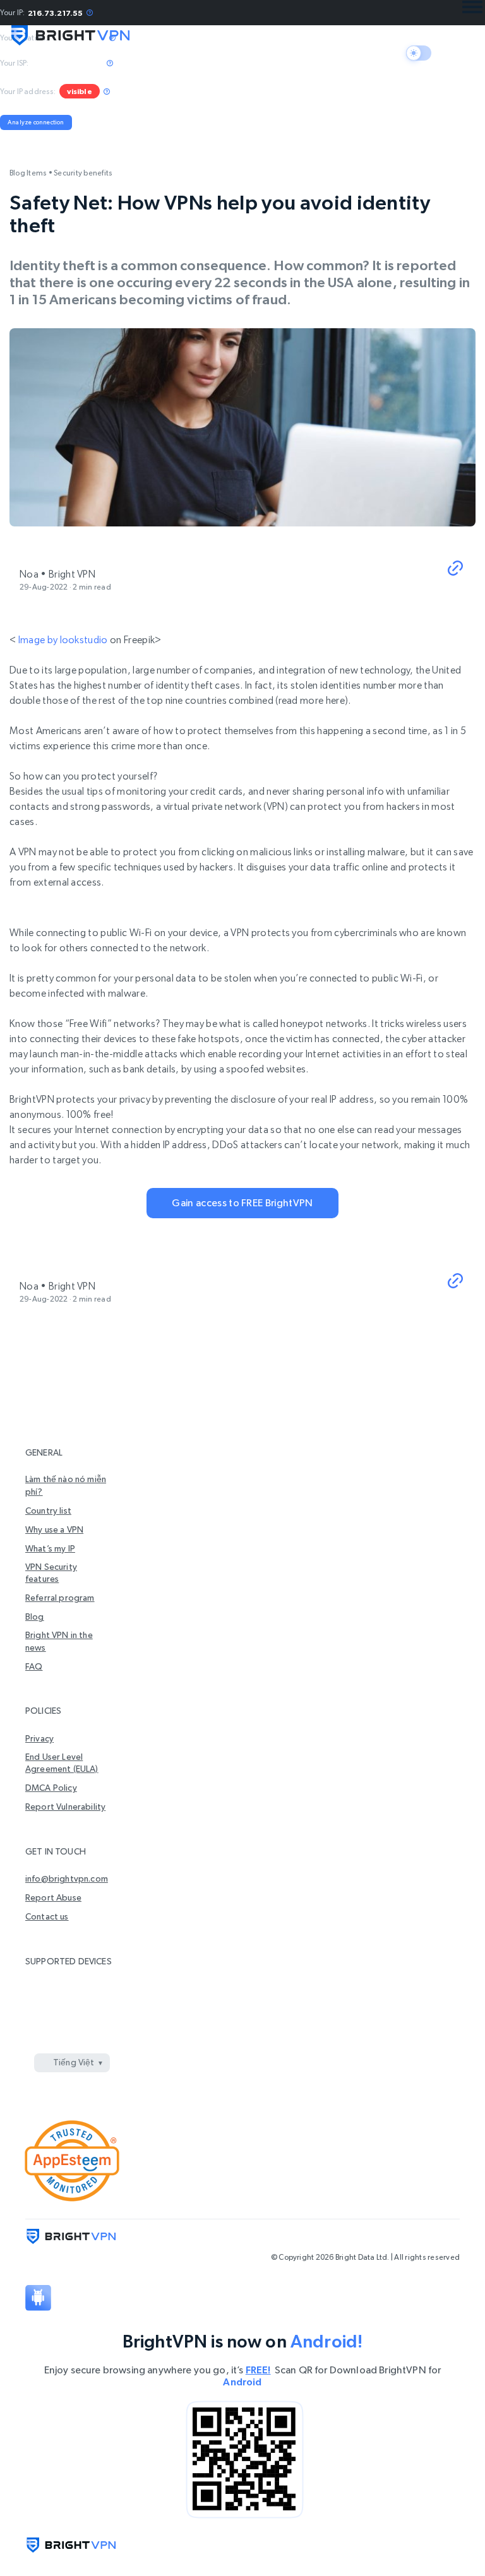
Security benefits (83, 173)
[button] (455, 569)
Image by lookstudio (63, 640)
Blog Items (28, 173)
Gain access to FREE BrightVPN (242, 1203)
